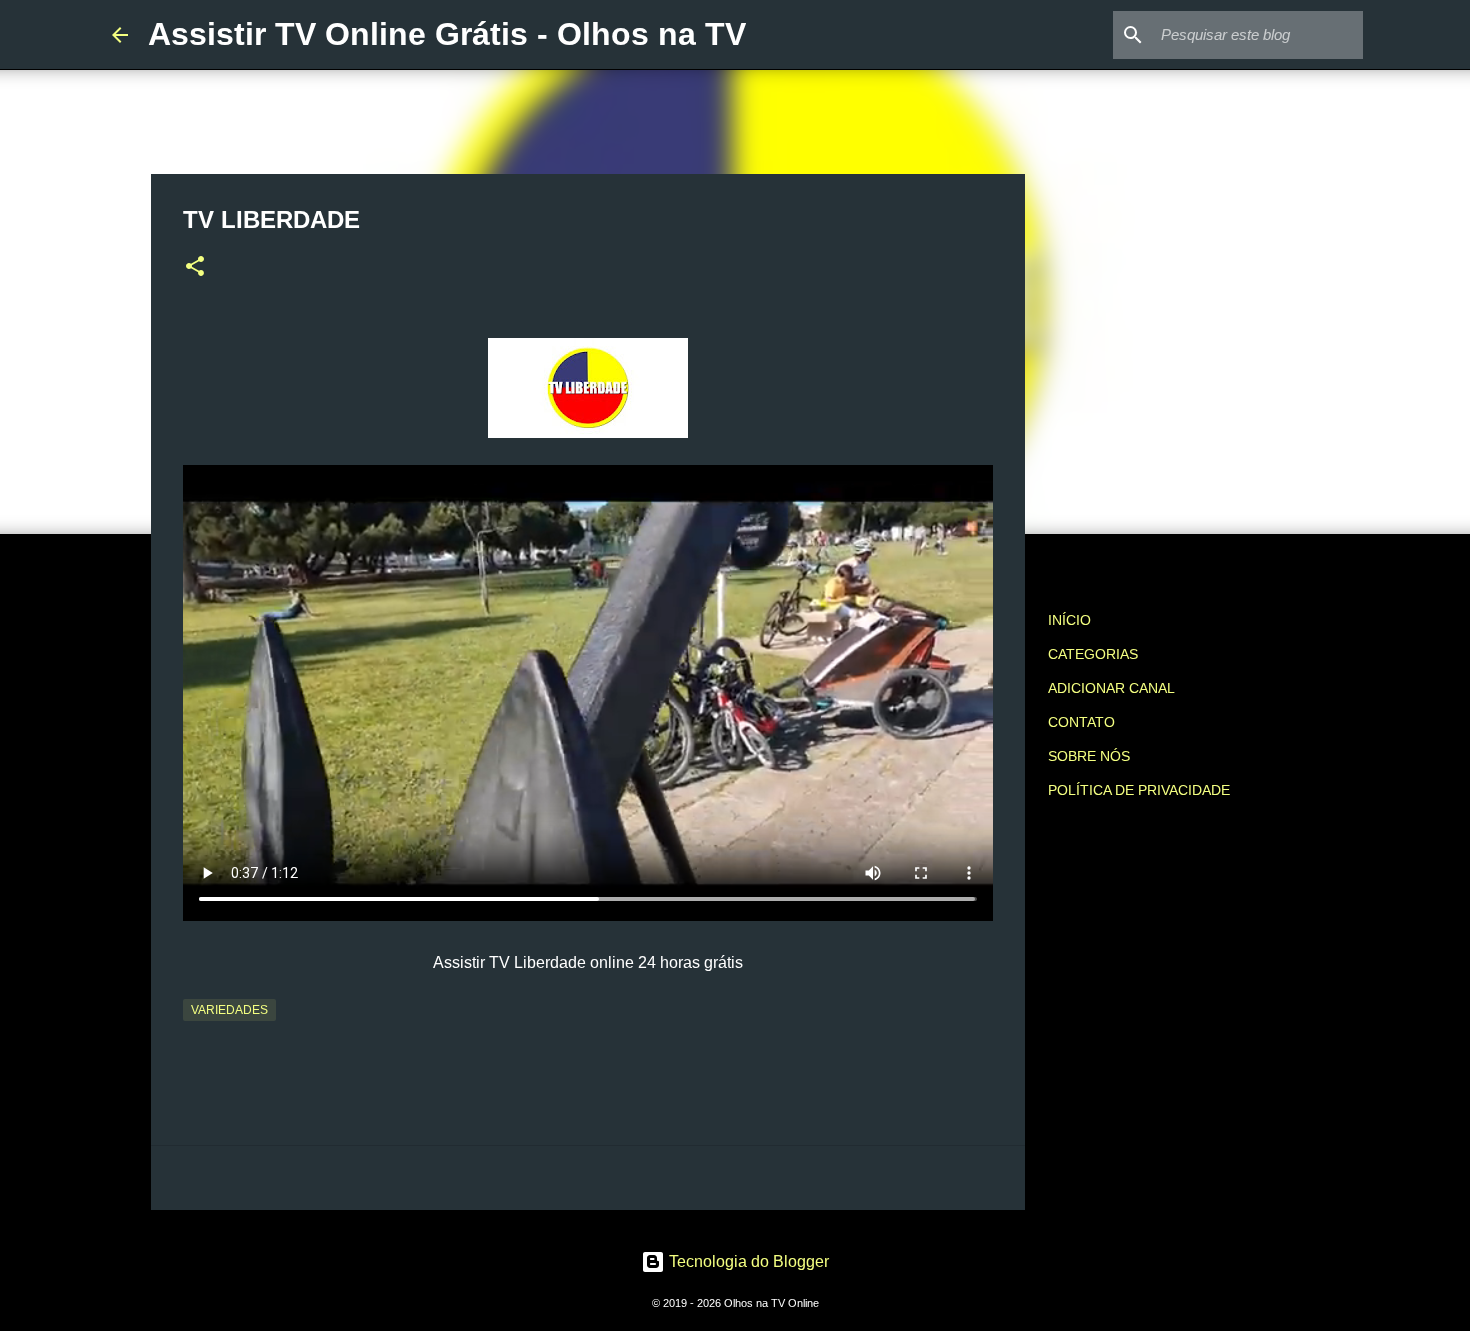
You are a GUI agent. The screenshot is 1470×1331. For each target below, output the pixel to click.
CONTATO (1081, 722)
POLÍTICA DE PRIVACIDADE (1139, 790)
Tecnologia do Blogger (747, 1261)
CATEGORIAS (1093, 654)
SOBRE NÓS (1089, 756)
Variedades (229, 1010)
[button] (195, 268)
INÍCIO (1069, 620)
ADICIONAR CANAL (1111, 688)
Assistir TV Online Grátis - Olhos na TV (447, 34)
